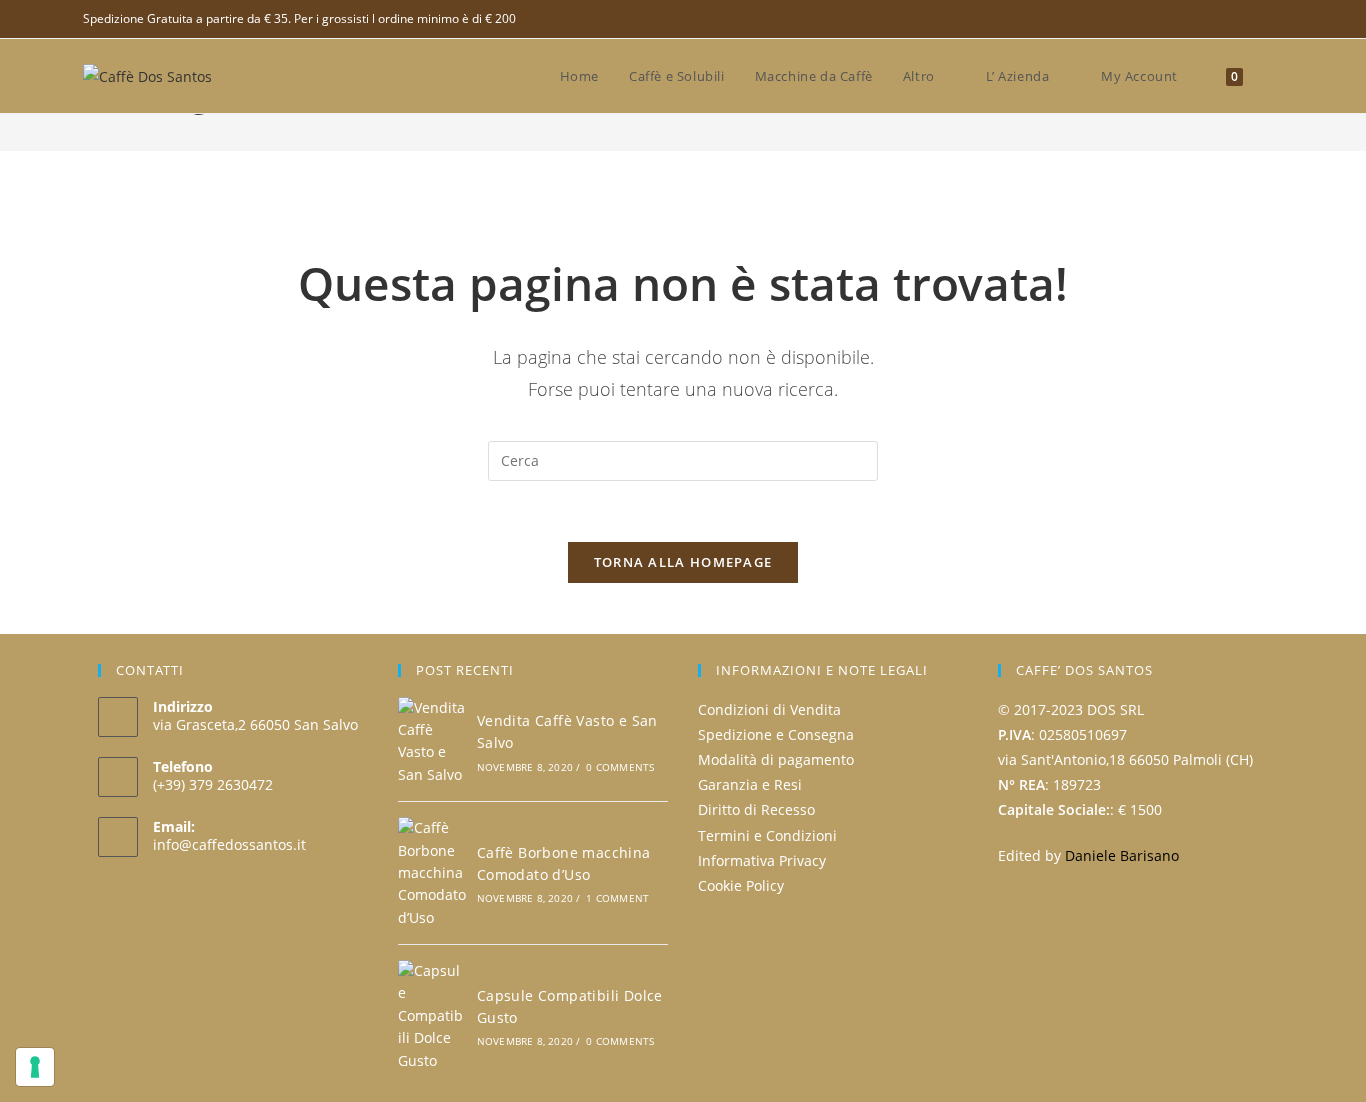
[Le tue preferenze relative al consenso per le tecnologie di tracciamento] (35, 1067)
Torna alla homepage (683, 562)
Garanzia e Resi (750, 784)
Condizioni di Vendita (769, 709)
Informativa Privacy (762, 860)
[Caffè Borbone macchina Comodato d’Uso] (432, 873)
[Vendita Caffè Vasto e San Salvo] (432, 742)
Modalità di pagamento (776, 759)
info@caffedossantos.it (229, 844)
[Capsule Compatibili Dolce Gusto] (432, 1016)
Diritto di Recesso (756, 809)
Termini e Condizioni (767, 835)
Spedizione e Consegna (776, 734)
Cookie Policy (741, 885)
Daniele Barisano (1122, 855)
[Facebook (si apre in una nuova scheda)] (1274, 19)
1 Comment (617, 898)
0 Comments (620, 767)
